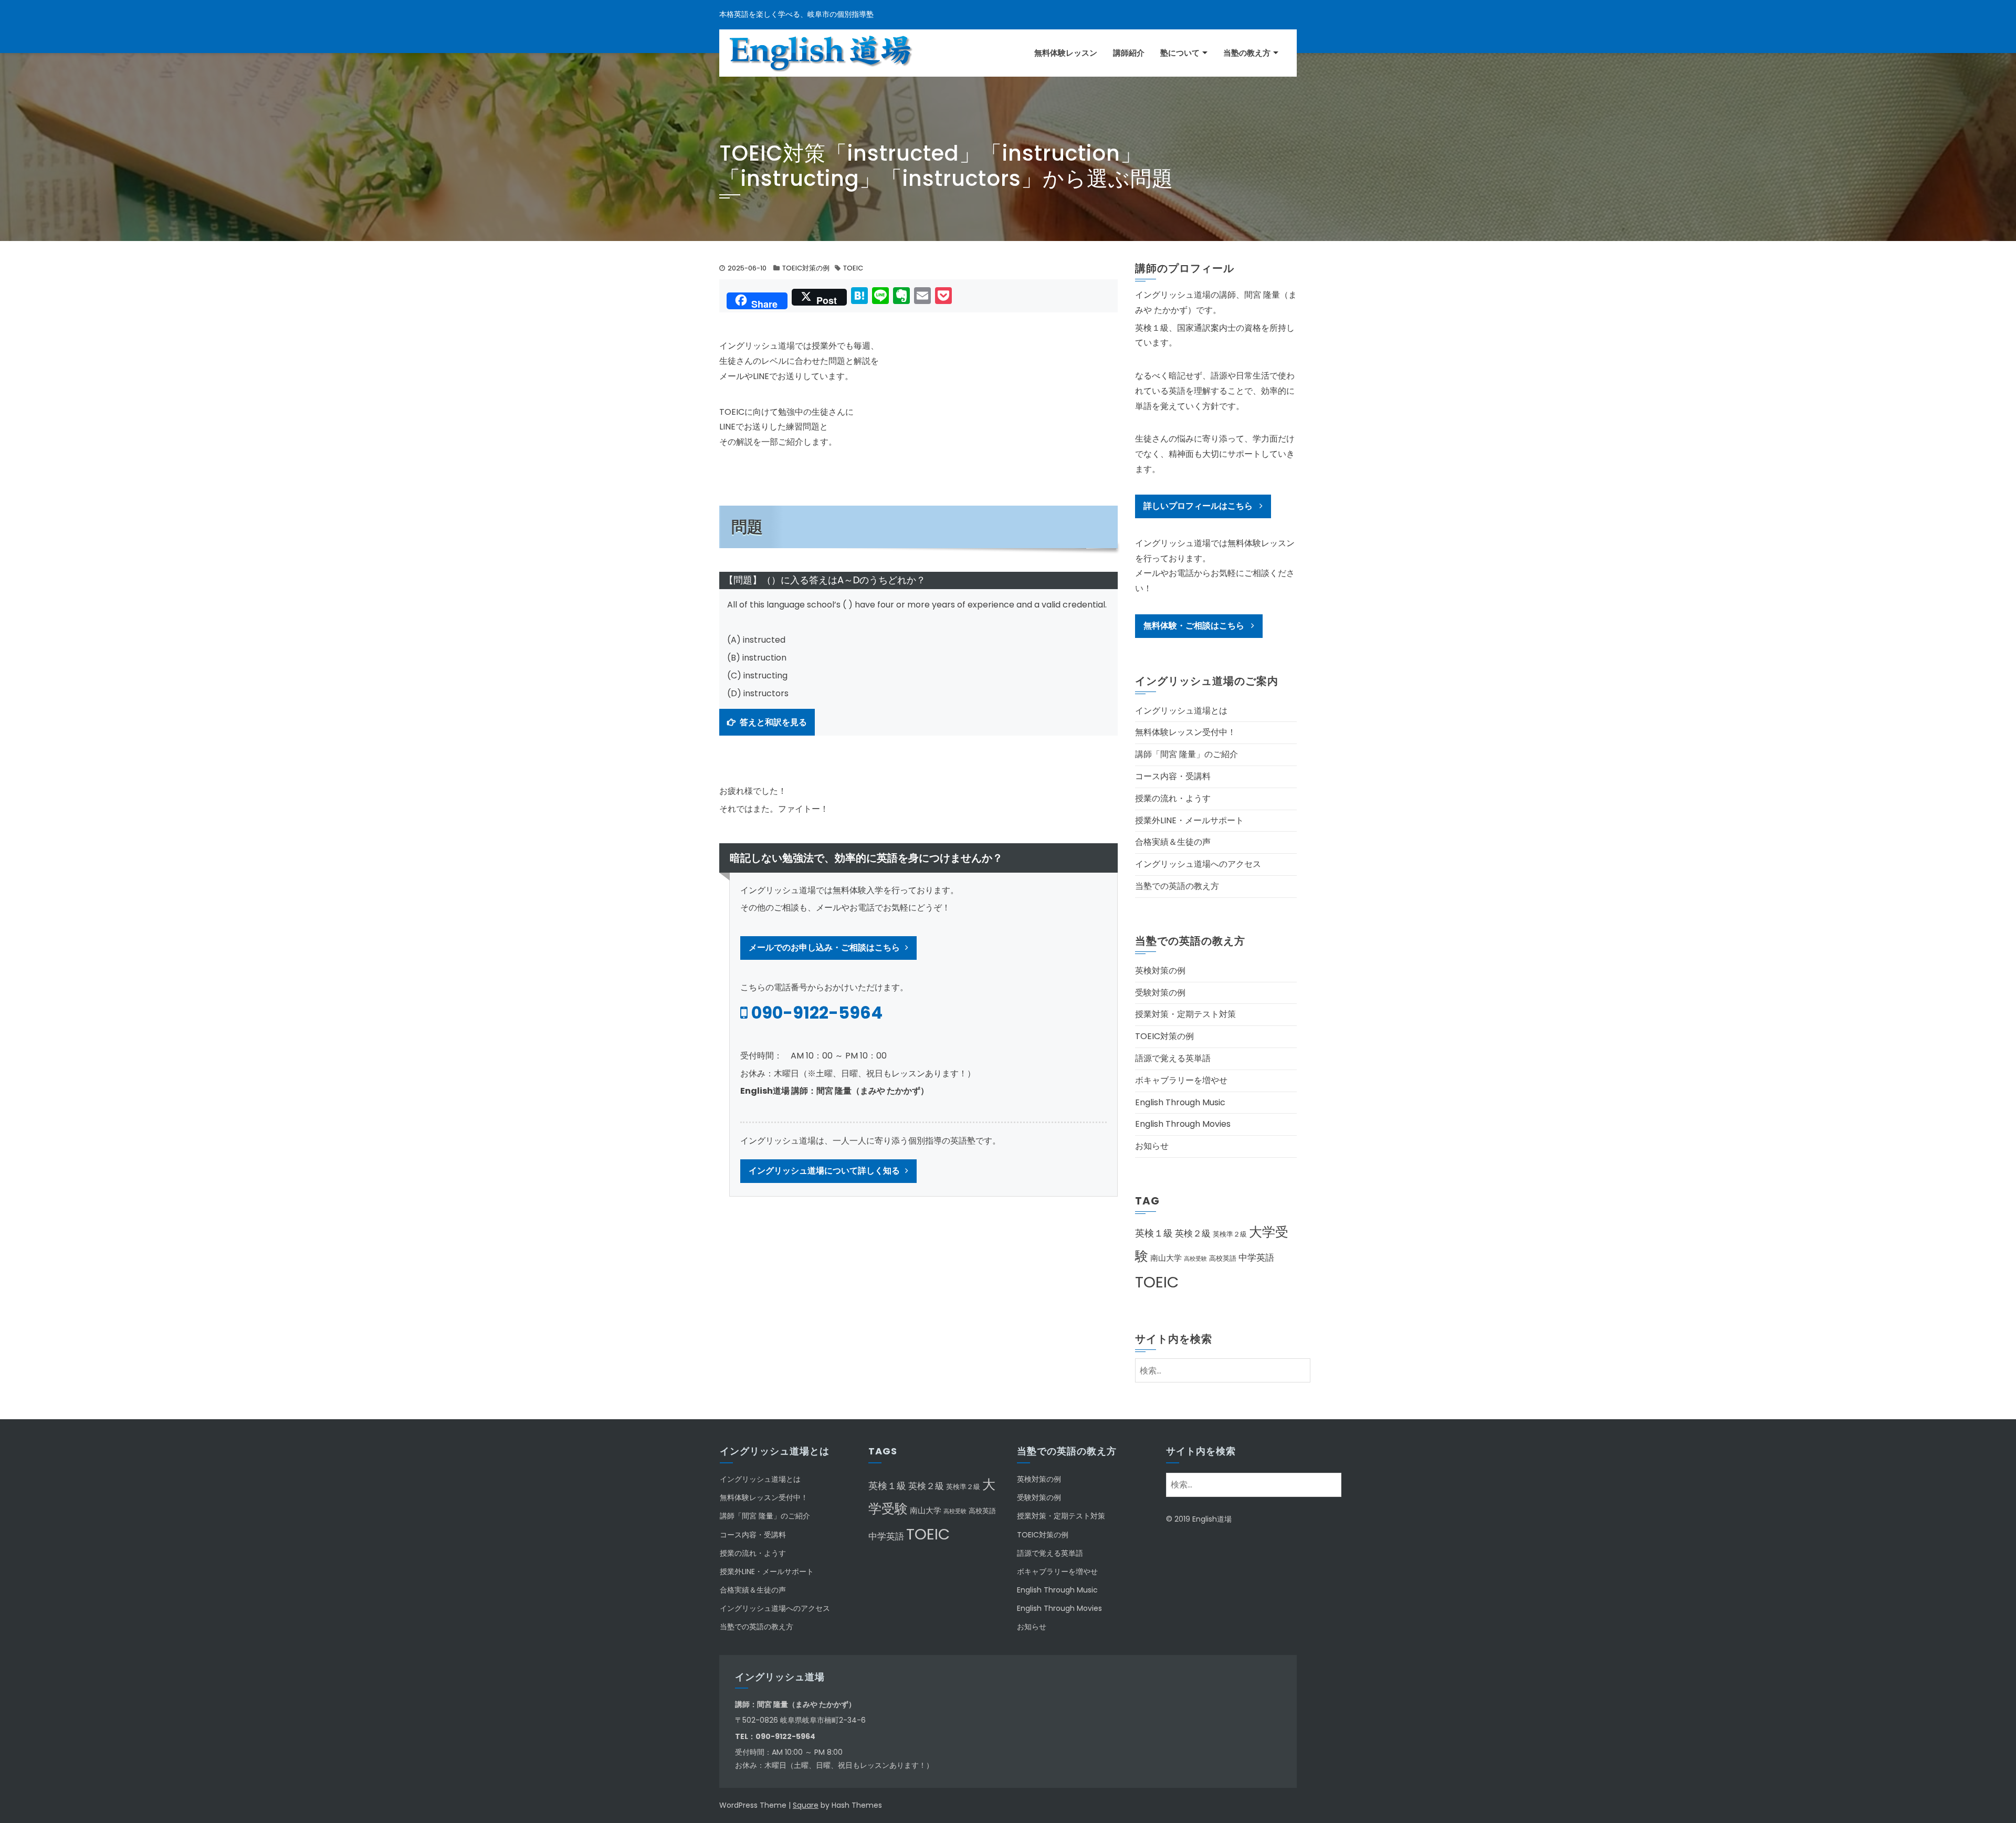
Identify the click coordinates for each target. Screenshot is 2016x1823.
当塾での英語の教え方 (1177, 886)
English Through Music (1180, 1102)
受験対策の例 (1160, 993)
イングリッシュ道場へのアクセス (1198, 864)
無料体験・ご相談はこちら (1195, 626)
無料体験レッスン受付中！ (1185, 732)
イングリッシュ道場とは (1181, 711)
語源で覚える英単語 (1173, 1058)
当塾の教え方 (1247, 53)
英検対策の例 (1160, 971)
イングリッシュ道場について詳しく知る (824, 1171)
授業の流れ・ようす (1173, 798)
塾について (1180, 53)
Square (806, 1805)
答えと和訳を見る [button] (773, 722)
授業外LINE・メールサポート (1189, 820)
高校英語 (1223, 1258)
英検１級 (1154, 1233)
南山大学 (1166, 1258)
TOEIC (853, 268)
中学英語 (1256, 1258)
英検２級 (1193, 1233)
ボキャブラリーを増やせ (1181, 1080)
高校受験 (1195, 1259)
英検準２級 (1230, 1234)
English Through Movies (1183, 1124)
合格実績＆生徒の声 (1173, 842)
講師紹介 (1129, 53)
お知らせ (1152, 1146)
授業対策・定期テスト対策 (1185, 1014)
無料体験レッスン (1066, 53)
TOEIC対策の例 (806, 268)
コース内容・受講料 (1173, 776)
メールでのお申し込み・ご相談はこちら (824, 947)
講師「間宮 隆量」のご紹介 (1186, 754)
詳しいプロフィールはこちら (1199, 506)
